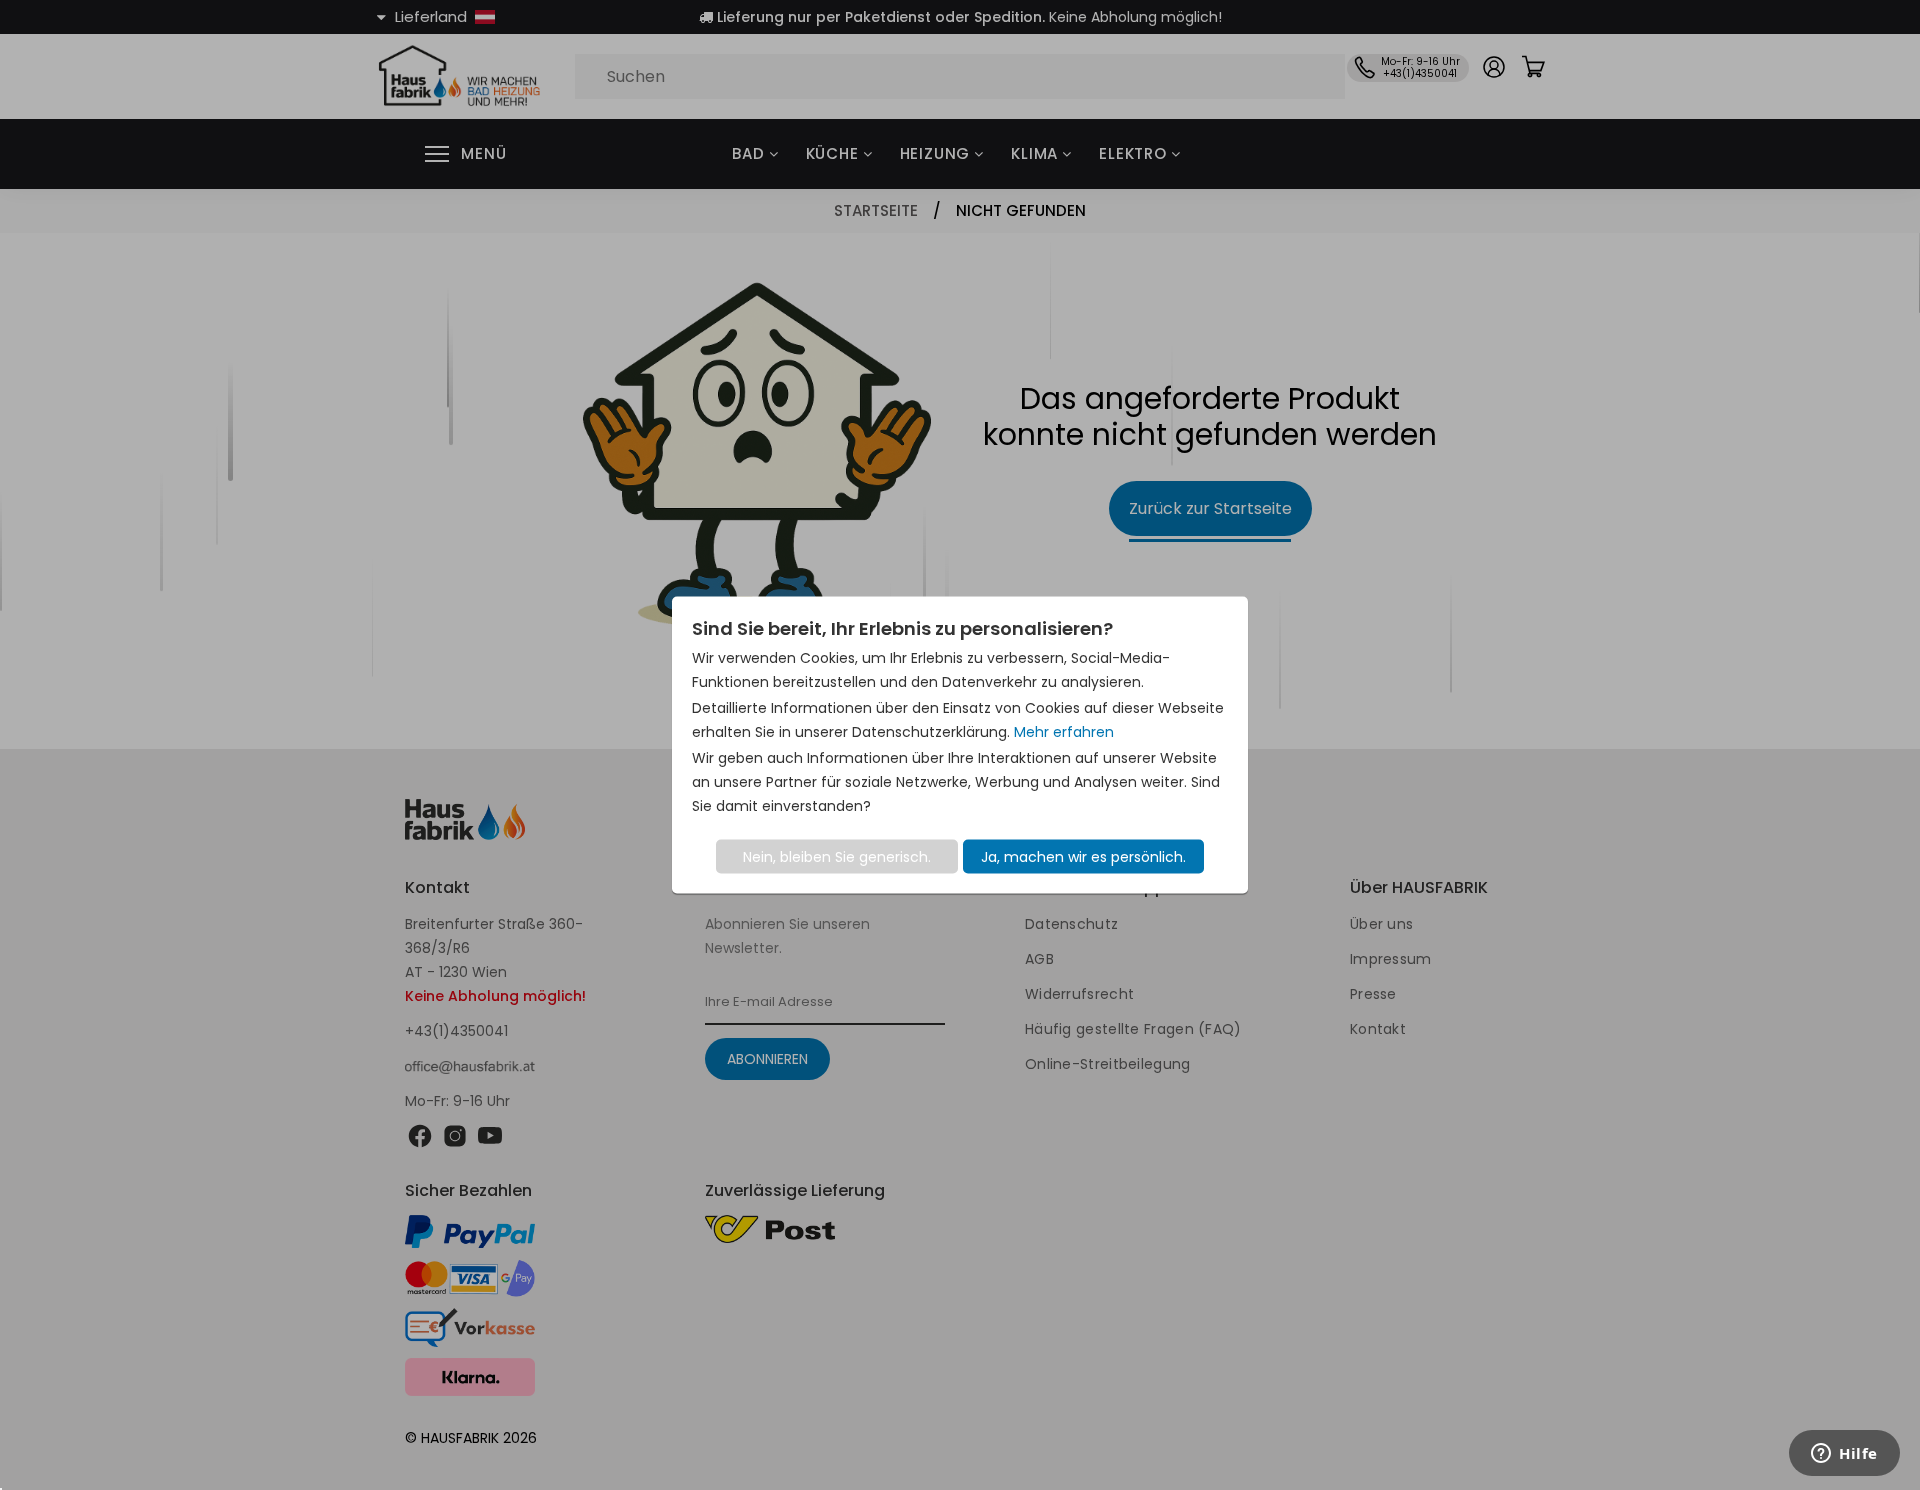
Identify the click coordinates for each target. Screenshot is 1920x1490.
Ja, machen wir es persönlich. (1083, 857)
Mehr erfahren (1064, 732)
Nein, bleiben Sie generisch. (837, 857)
